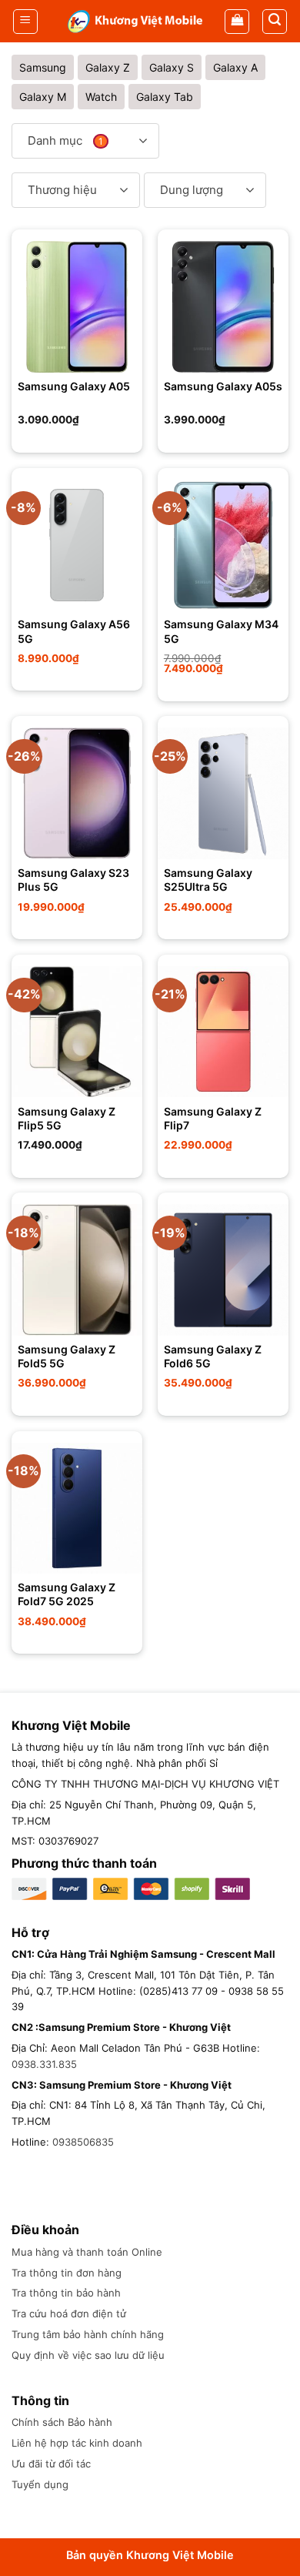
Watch (101, 97)
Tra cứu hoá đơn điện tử (69, 2313)
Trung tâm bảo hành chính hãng (88, 2334)
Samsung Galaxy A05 (74, 386)
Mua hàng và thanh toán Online (87, 2252)
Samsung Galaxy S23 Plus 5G (73, 880)
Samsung (43, 67)
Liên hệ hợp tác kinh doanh (77, 2443)
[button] (25, 22)
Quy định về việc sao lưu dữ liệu (88, 2355)
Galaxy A (235, 67)
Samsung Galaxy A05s (223, 386)
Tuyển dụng (40, 2484)
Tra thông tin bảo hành (66, 2293)
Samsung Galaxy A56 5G (74, 631)
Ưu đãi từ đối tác (51, 2464)
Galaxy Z (108, 67)
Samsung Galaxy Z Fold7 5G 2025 (67, 1594)
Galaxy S (172, 67)
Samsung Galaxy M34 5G (221, 631)
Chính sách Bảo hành (62, 2422)
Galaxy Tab (165, 97)
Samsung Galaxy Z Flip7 (213, 1118)
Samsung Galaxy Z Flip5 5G (67, 1118)
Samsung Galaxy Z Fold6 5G (213, 1356)
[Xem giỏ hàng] (237, 22)
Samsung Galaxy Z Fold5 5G (67, 1356)
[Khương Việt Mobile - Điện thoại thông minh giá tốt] (135, 21)
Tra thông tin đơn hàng (67, 2273)
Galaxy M (43, 97)
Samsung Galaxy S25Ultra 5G (208, 880)
